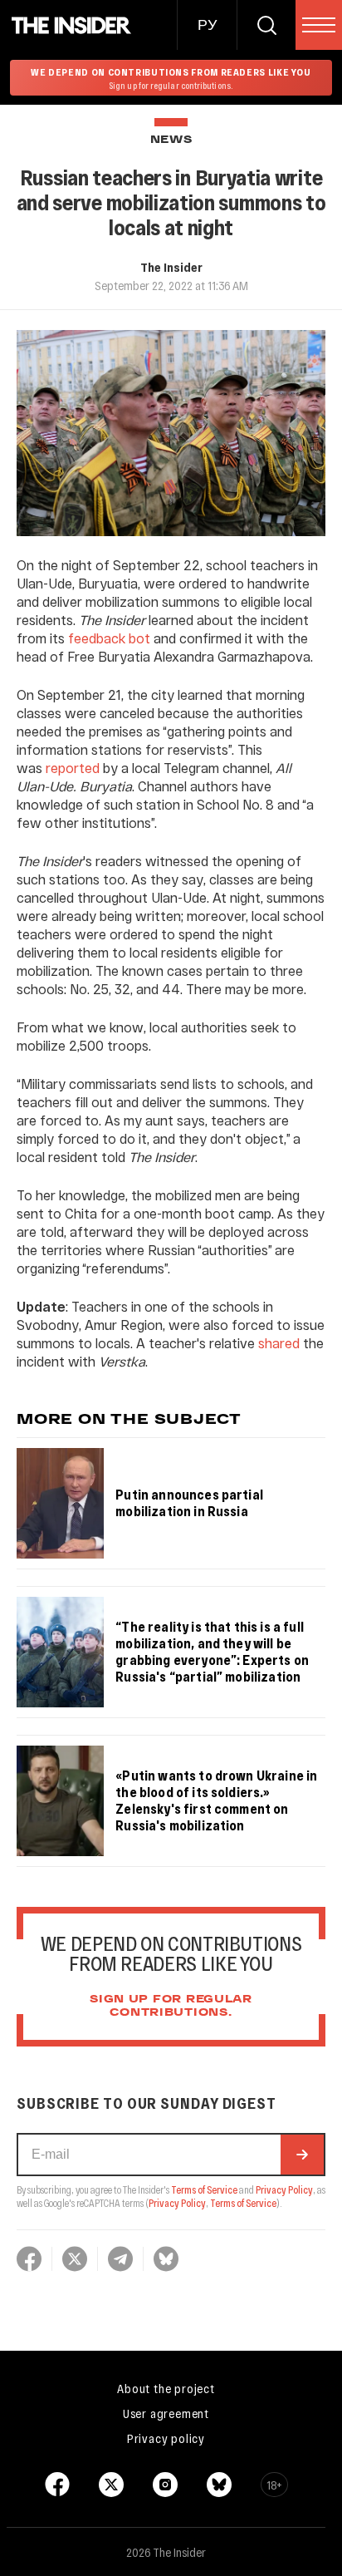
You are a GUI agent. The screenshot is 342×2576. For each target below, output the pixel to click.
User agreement (166, 2413)
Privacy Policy (284, 2189)
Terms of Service (204, 2189)
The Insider (171, 267)
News (171, 140)
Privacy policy (166, 2438)
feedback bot (109, 638)
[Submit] (302, 2155)
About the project (166, 2388)
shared (279, 1343)
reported (73, 768)
